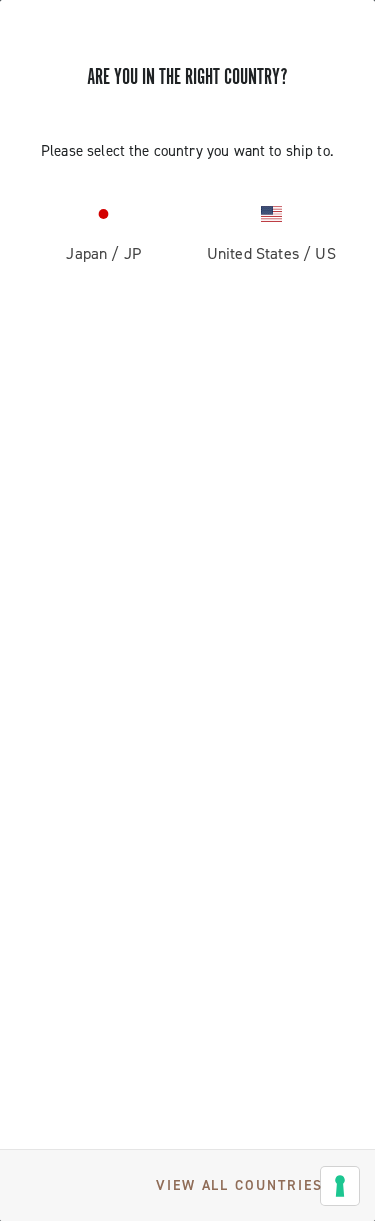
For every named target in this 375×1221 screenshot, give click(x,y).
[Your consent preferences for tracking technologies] (340, 1186)
